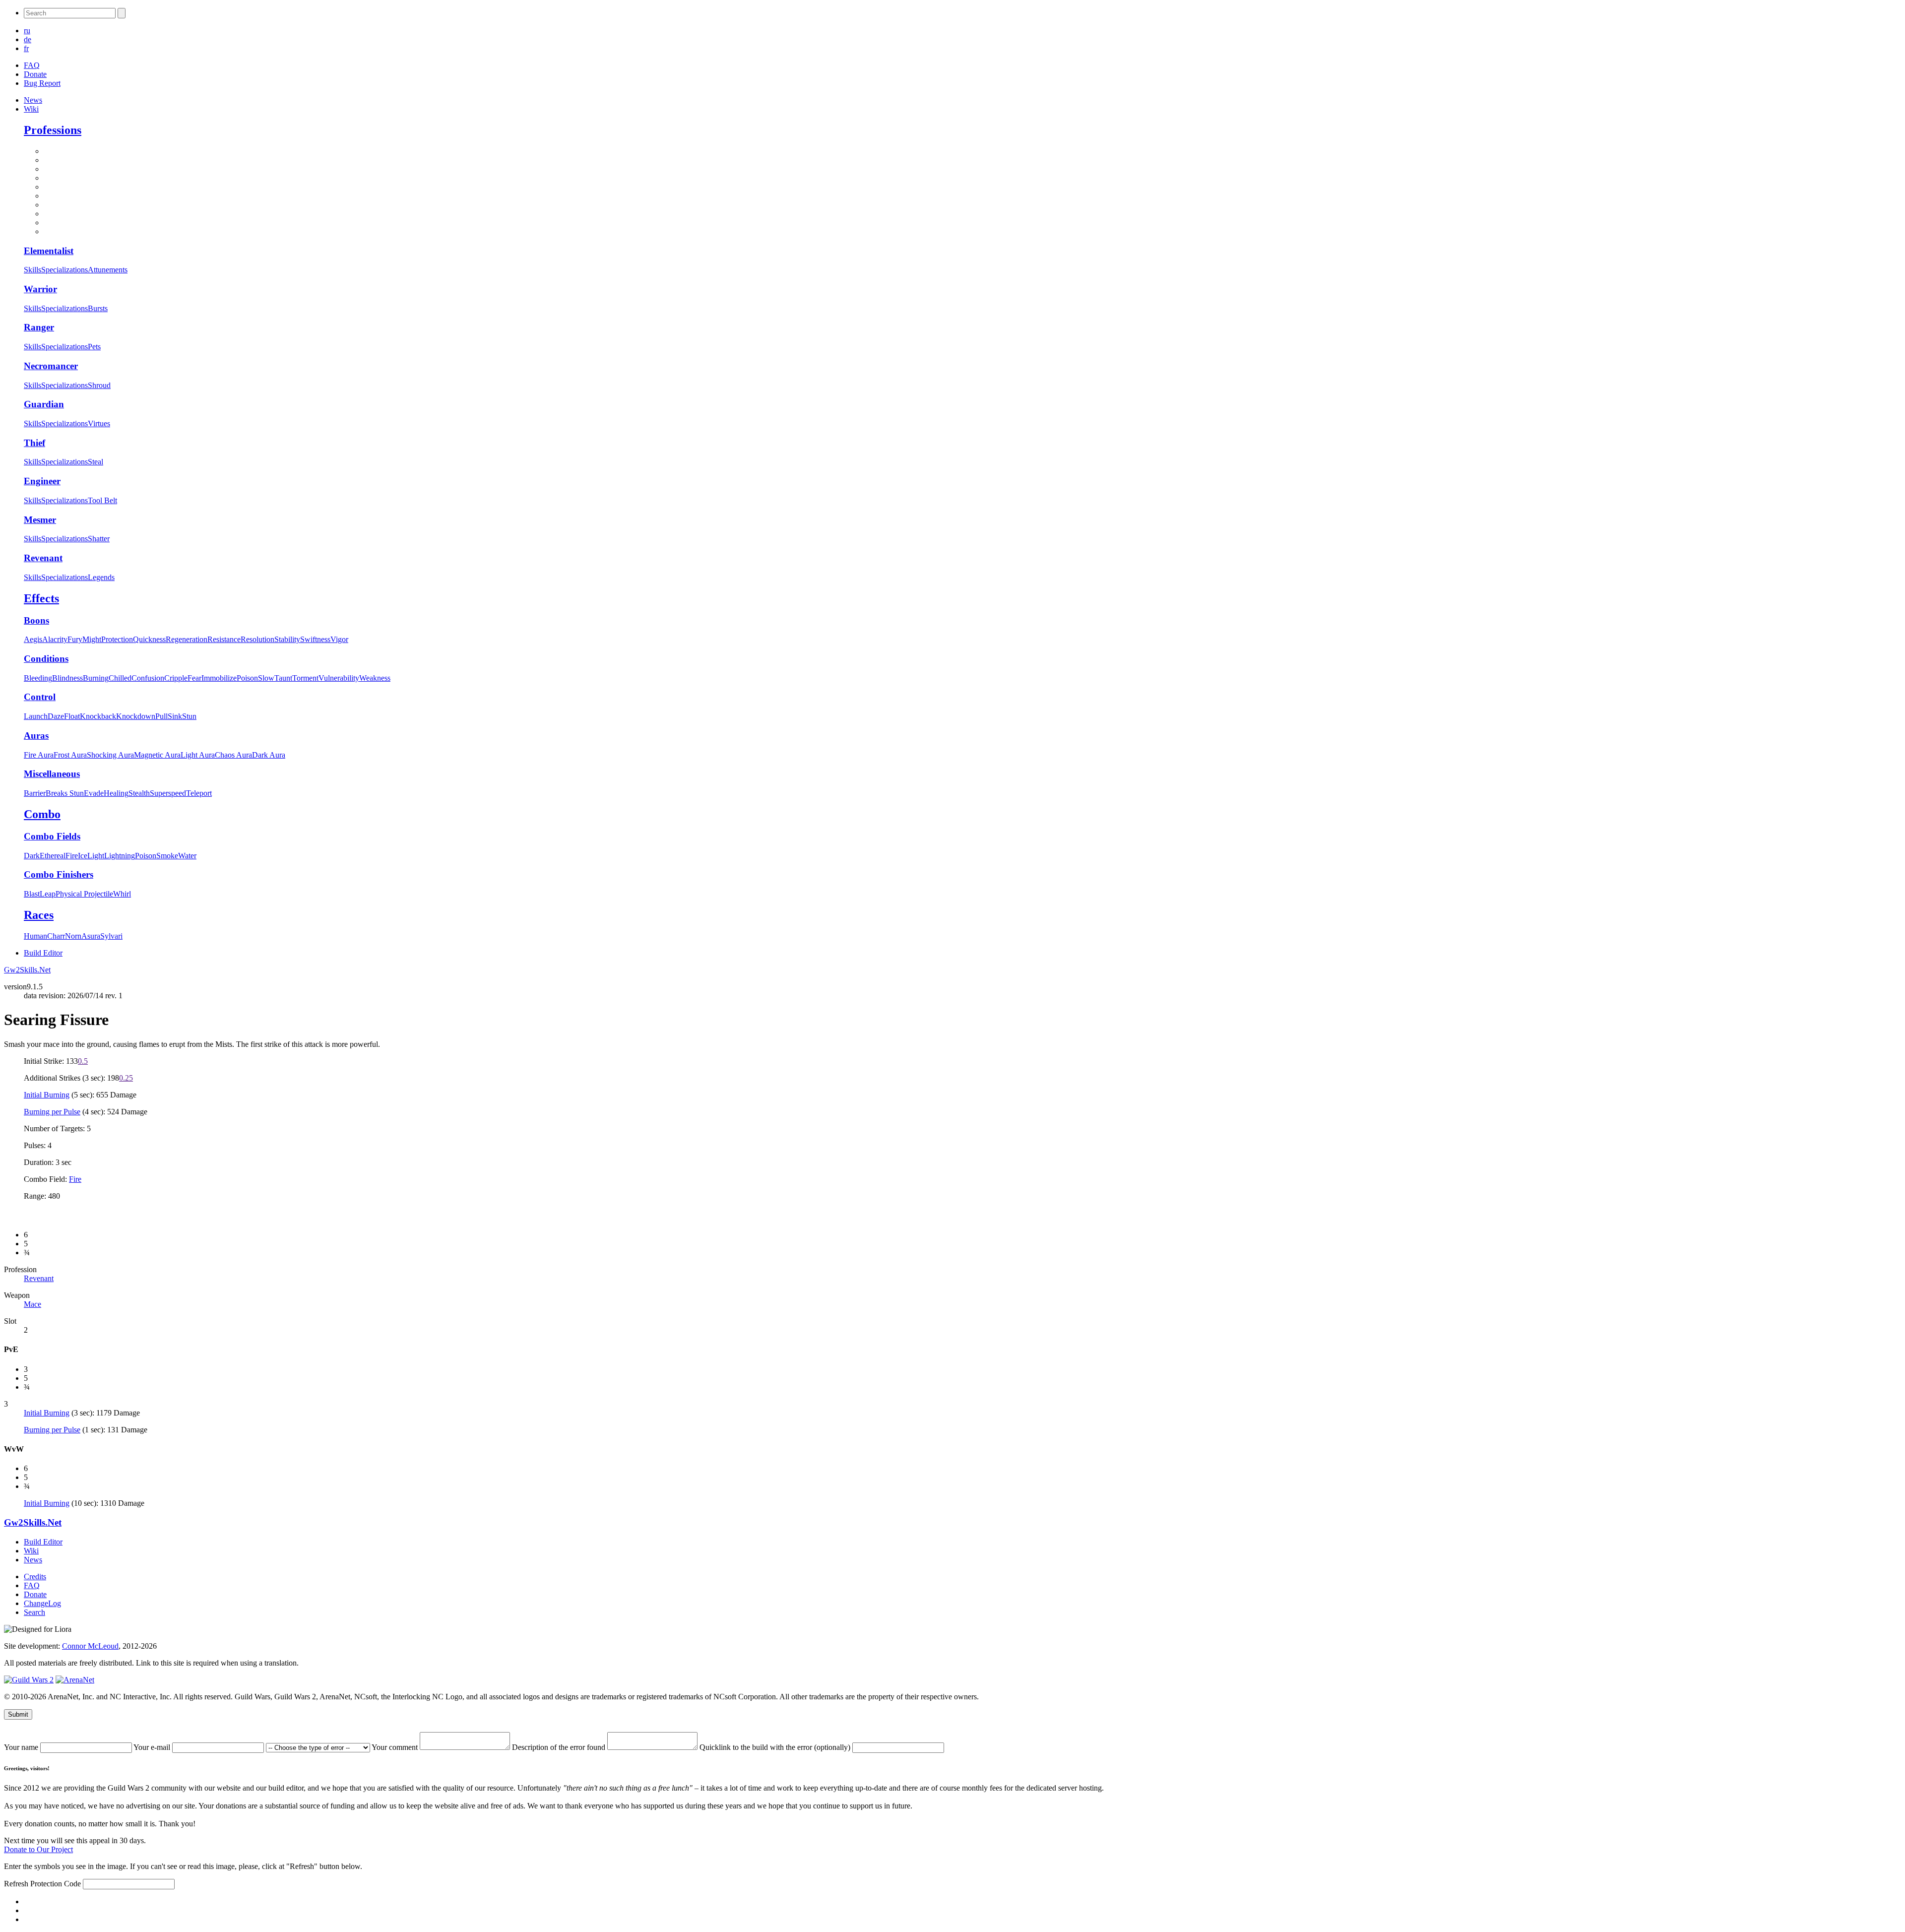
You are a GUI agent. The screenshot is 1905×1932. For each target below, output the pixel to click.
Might (92, 639)
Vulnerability (339, 678)
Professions (53, 130)
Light (96, 856)
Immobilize (219, 678)
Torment (305, 678)
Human (35, 936)
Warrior (40, 289)
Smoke (167, 856)
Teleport (199, 793)
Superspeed (168, 793)
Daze (56, 716)
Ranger (39, 327)
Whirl (122, 894)
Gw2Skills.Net (27, 970)
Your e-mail (153, 1747)
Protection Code (57, 1884)
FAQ (32, 65)
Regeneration (187, 639)
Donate (35, 74)
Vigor (339, 639)
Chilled (120, 678)
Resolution (257, 639)
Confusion (148, 678)
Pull (161, 716)
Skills (32, 270)
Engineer (42, 481)
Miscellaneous (52, 774)
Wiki (31, 109)
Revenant (43, 558)
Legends (101, 577)
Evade (94, 793)
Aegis (33, 639)
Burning (96, 678)
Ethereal (53, 856)
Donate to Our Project (38, 1849)
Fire (72, 856)
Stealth (139, 793)
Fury (75, 639)
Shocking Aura (110, 755)
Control (40, 697)
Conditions (46, 659)
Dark (32, 856)
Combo (42, 814)
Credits (35, 1577)
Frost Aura (70, 755)
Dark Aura (269, 755)
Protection (117, 639)
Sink (175, 716)
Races (39, 915)
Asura (91, 936)
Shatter (99, 539)
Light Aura (198, 755)
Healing (116, 793)
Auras (36, 736)
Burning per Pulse (52, 1112)
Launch (36, 716)
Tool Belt (102, 500)
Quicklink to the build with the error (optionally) (776, 1747)
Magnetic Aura (157, 755)
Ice (83, 856)
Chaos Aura (233, 755)
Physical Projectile (84, 894)
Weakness (375, 678)
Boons (36, 620)
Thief (34, 443)
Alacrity (55, 639)
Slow (266, 678)
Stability (287, 639)
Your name (22, 1747)
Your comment (396, 1747)
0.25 (126, 1078)
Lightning (120, 856)
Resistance (224, 639)
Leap (48, 894)
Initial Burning (47, 1095)
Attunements (108, 270)
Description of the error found (560, 1747)
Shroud (99, 385)
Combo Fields (52, 836)
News (33, 100)
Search (34, 1612)
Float (72, 716)
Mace (32, 1304)
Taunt (283, 678)
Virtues (99, 423)
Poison (247, 678)
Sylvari (111, 936)
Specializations (64, 270)
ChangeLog (42, 1603)
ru (27, 31)
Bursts (98, 308)
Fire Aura (39, 755)
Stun (189, 716)
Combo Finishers (59, 874)
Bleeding (38, 678)
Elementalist (49, 251)
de (28, 39)
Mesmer (40, 520)
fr (26, 48)
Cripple (176, 678)
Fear (194, 678)
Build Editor (43, 953)
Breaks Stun (65, 793)
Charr (56, 936)
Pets (94, 347)
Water (187, 856)
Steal (95, 462)
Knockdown (136, 716)
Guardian (44, 404)
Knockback (98, 716)
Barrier (35, 793)
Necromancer (51, 366)
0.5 (83, 1061)
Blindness (67, 678)
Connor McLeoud (90, 1646)
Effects (41, 598)
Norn (73, 936)
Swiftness (315, 639)
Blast (32, 894)
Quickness (149, 639)
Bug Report (42, 83)
